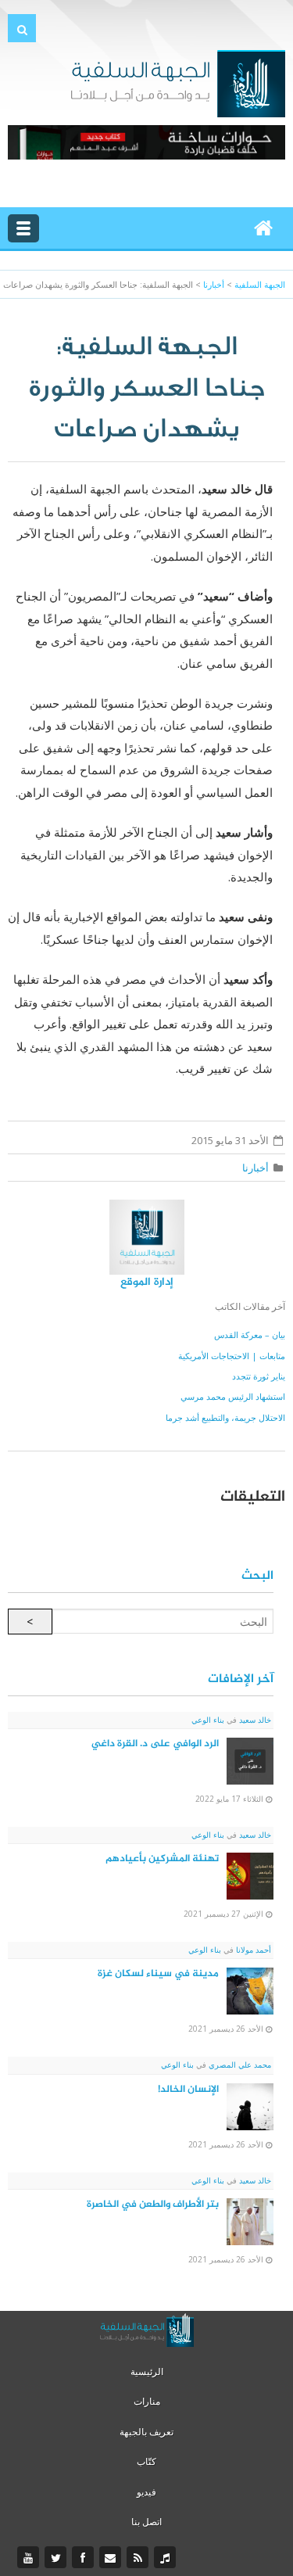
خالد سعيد (254, 1720)
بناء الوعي (208, 1720)
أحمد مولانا (252, 1950)
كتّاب (146, 2461)
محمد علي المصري (239, 2065)
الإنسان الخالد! (188, 2090)
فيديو (146, 2492)
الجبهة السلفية (260, 284)
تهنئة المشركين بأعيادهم (162, 1859)
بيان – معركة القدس (250, 1335)
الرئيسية (147, 2371)
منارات (147, 2401)
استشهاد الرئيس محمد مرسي (233, 1396)
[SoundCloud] (167, 2558)
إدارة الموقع (147, 1282)
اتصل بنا (146, 2522)
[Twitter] (57, 2558)
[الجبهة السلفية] (178, 82)
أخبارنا (255, 1168)
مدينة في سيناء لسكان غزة (158, 1974)
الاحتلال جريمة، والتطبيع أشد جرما (225, 1417)
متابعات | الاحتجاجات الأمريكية (232, 1356)
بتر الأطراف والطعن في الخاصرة (153, 2205)
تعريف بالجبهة (146, 2432)
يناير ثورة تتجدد (259, 1376)
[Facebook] (85, 2558)
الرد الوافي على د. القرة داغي (155, 1744)
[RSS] (139, 2558)
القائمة (23, 228)
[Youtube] (30, 2558)
